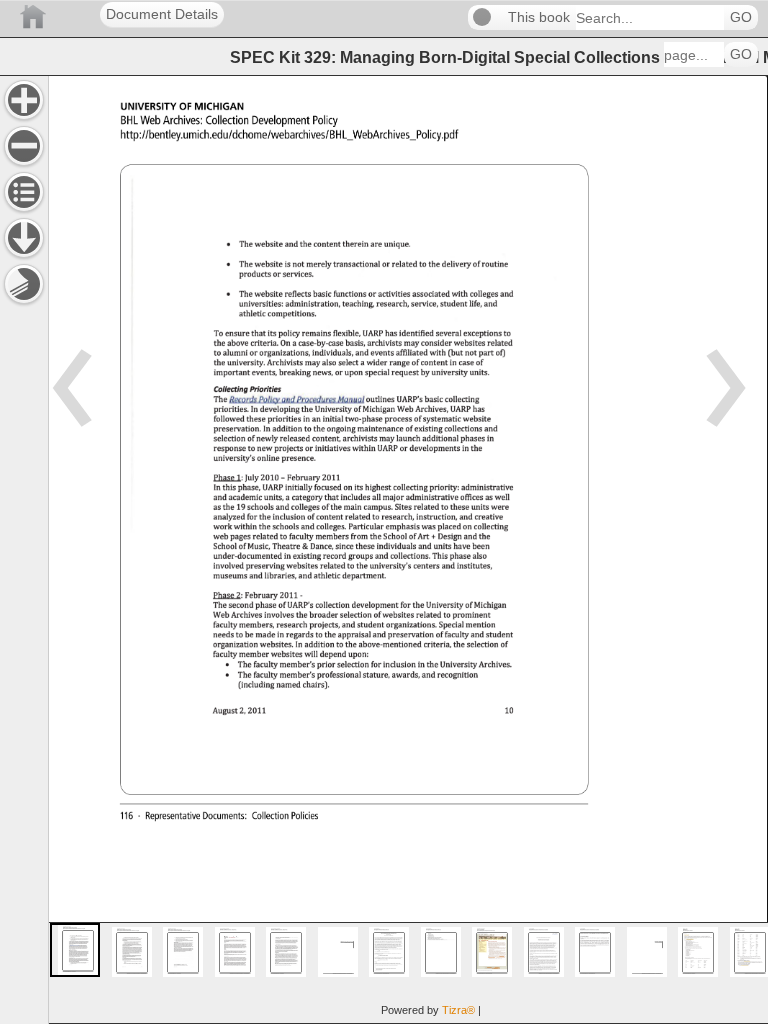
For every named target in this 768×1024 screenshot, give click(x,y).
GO (741, 17)
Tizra (458, 1010)
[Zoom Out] (24, 146)
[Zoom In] (24, 100)
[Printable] (24, 284)
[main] (408, 549)
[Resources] (24, 238)
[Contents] (24, 192)
